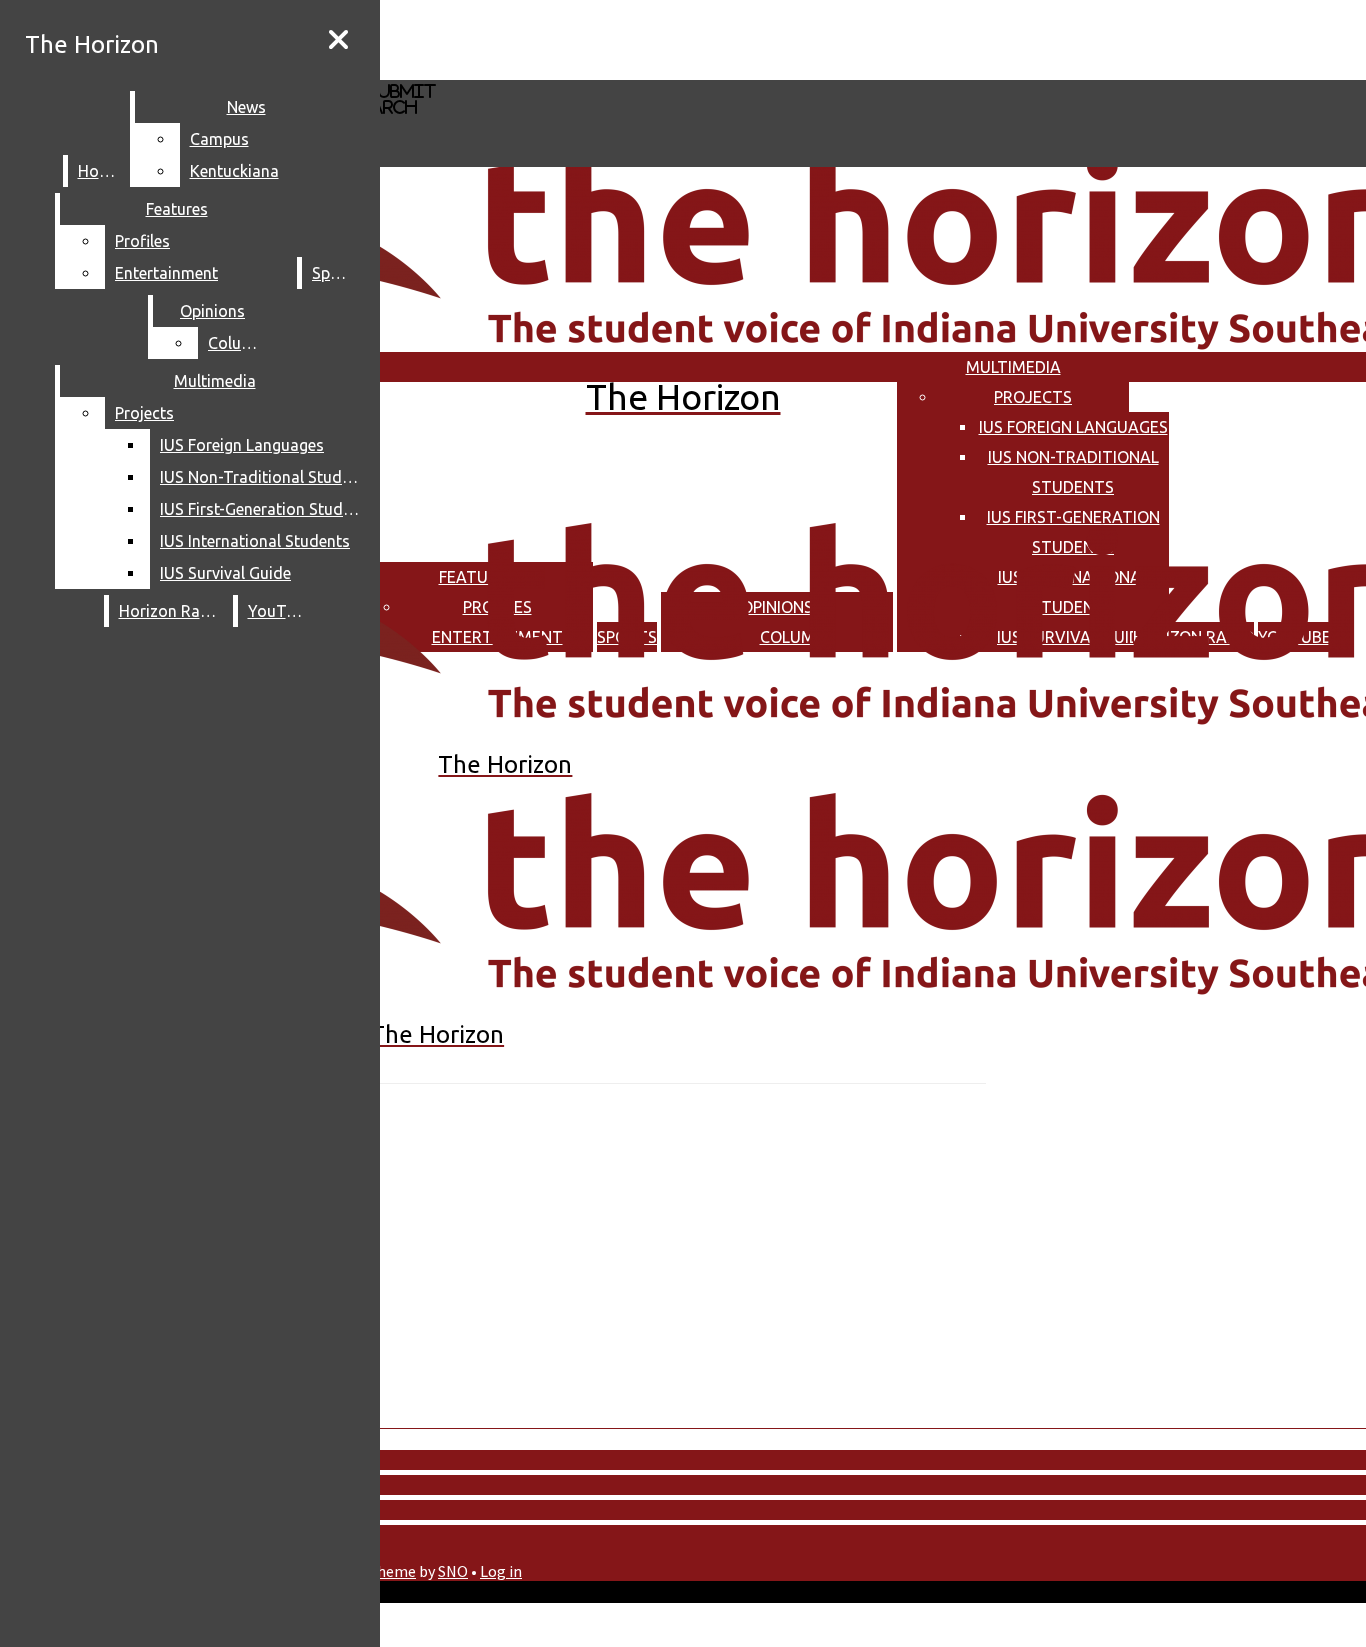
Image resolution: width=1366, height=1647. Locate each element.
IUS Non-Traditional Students (264, 477)
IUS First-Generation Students (264, 509)
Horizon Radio (171, 611)
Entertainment (166, 273)
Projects (1033, 397)
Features (177, 209)
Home (99, 171)
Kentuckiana (234, 171)
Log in (501, 1571)
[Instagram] (583, 38)
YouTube (280, 611)
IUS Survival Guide (225, 573)
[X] (583, 70)
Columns (240, 343)
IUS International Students (255, 541)
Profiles (142, 241)
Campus (219, 139)
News (246, 107)
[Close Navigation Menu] (338, 40)
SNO (453, 1571)
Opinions (212, 311)
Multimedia (1013, 367)
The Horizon (92, 44)
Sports (336, 273)
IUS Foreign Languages (1073, 427)
